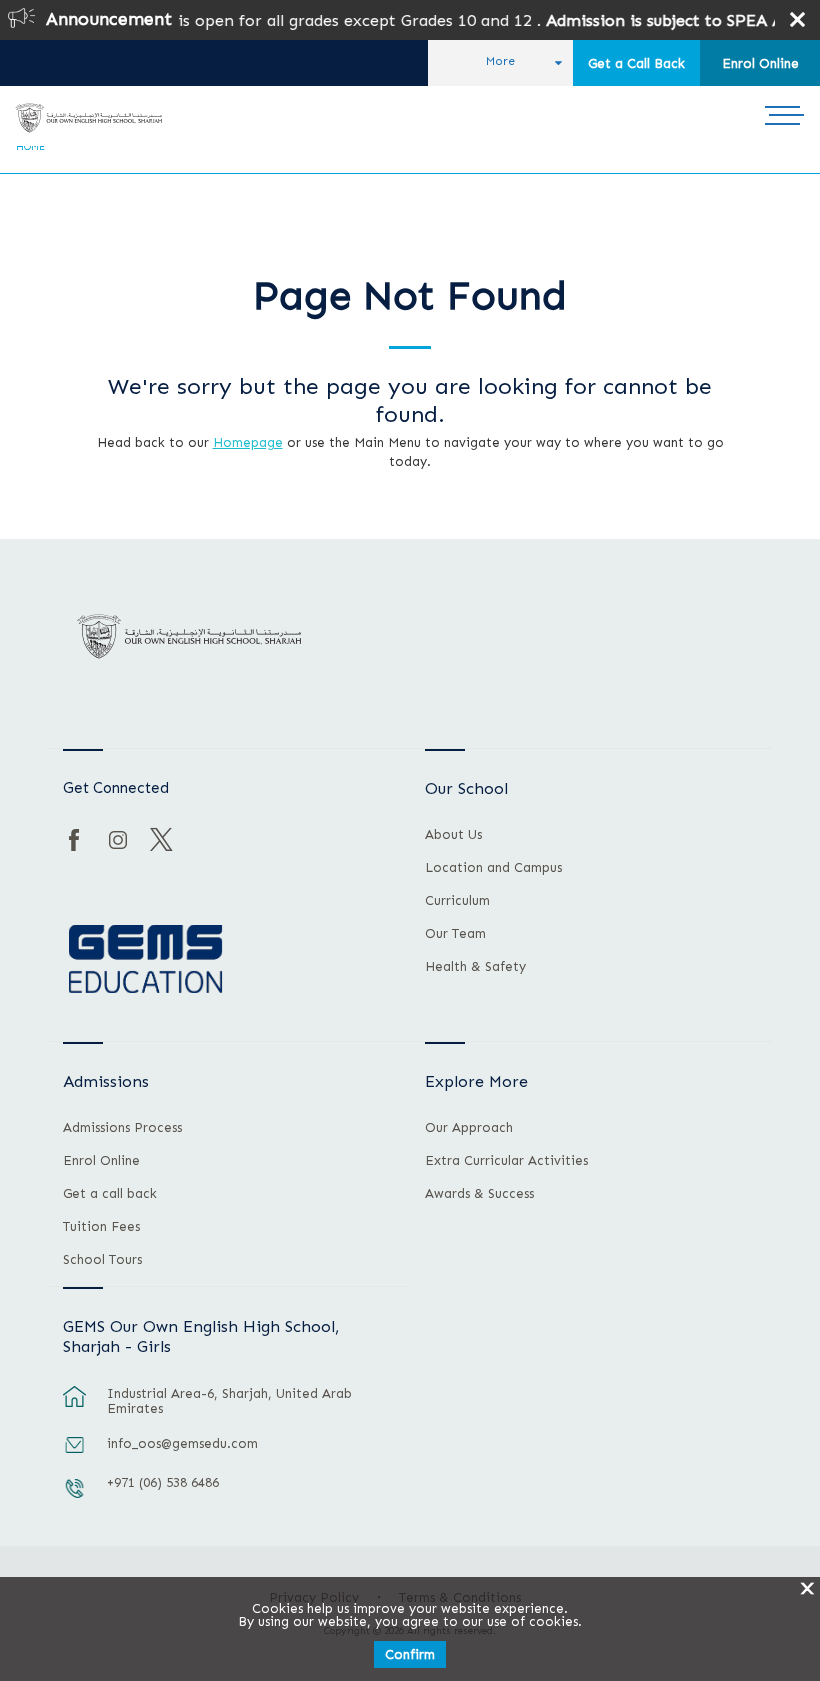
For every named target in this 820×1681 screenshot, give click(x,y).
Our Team (455, 934)
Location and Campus (493, 868)
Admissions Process (122, 1128)
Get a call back (110, 1194)
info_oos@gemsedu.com (182, 1443)
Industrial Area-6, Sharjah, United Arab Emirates (229, 1401)
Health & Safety (475, 967)
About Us (453, 835)
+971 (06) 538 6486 (163, 1482)
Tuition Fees (101, 1227)
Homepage (248, 442)
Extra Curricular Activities (506, 1161)
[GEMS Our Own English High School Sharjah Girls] (88, 118)
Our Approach (469, 1128)
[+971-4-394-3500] (75, 1498)
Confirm (410, 1654)
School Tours (102, 1260)
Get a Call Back (636, 63)
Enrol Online (760, 63)
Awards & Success (479, 1194)
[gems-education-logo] (145, 960)
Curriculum (457, 901)
